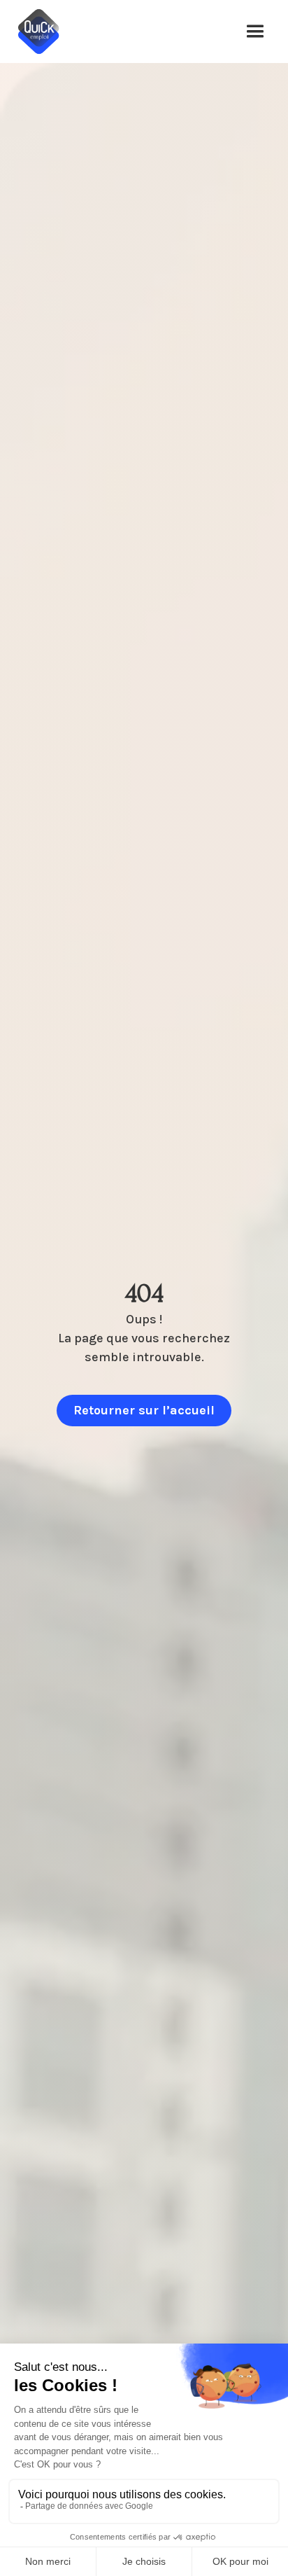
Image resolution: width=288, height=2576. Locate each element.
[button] (255, 32)
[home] (45, 32)
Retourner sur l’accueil (144, 1410)
